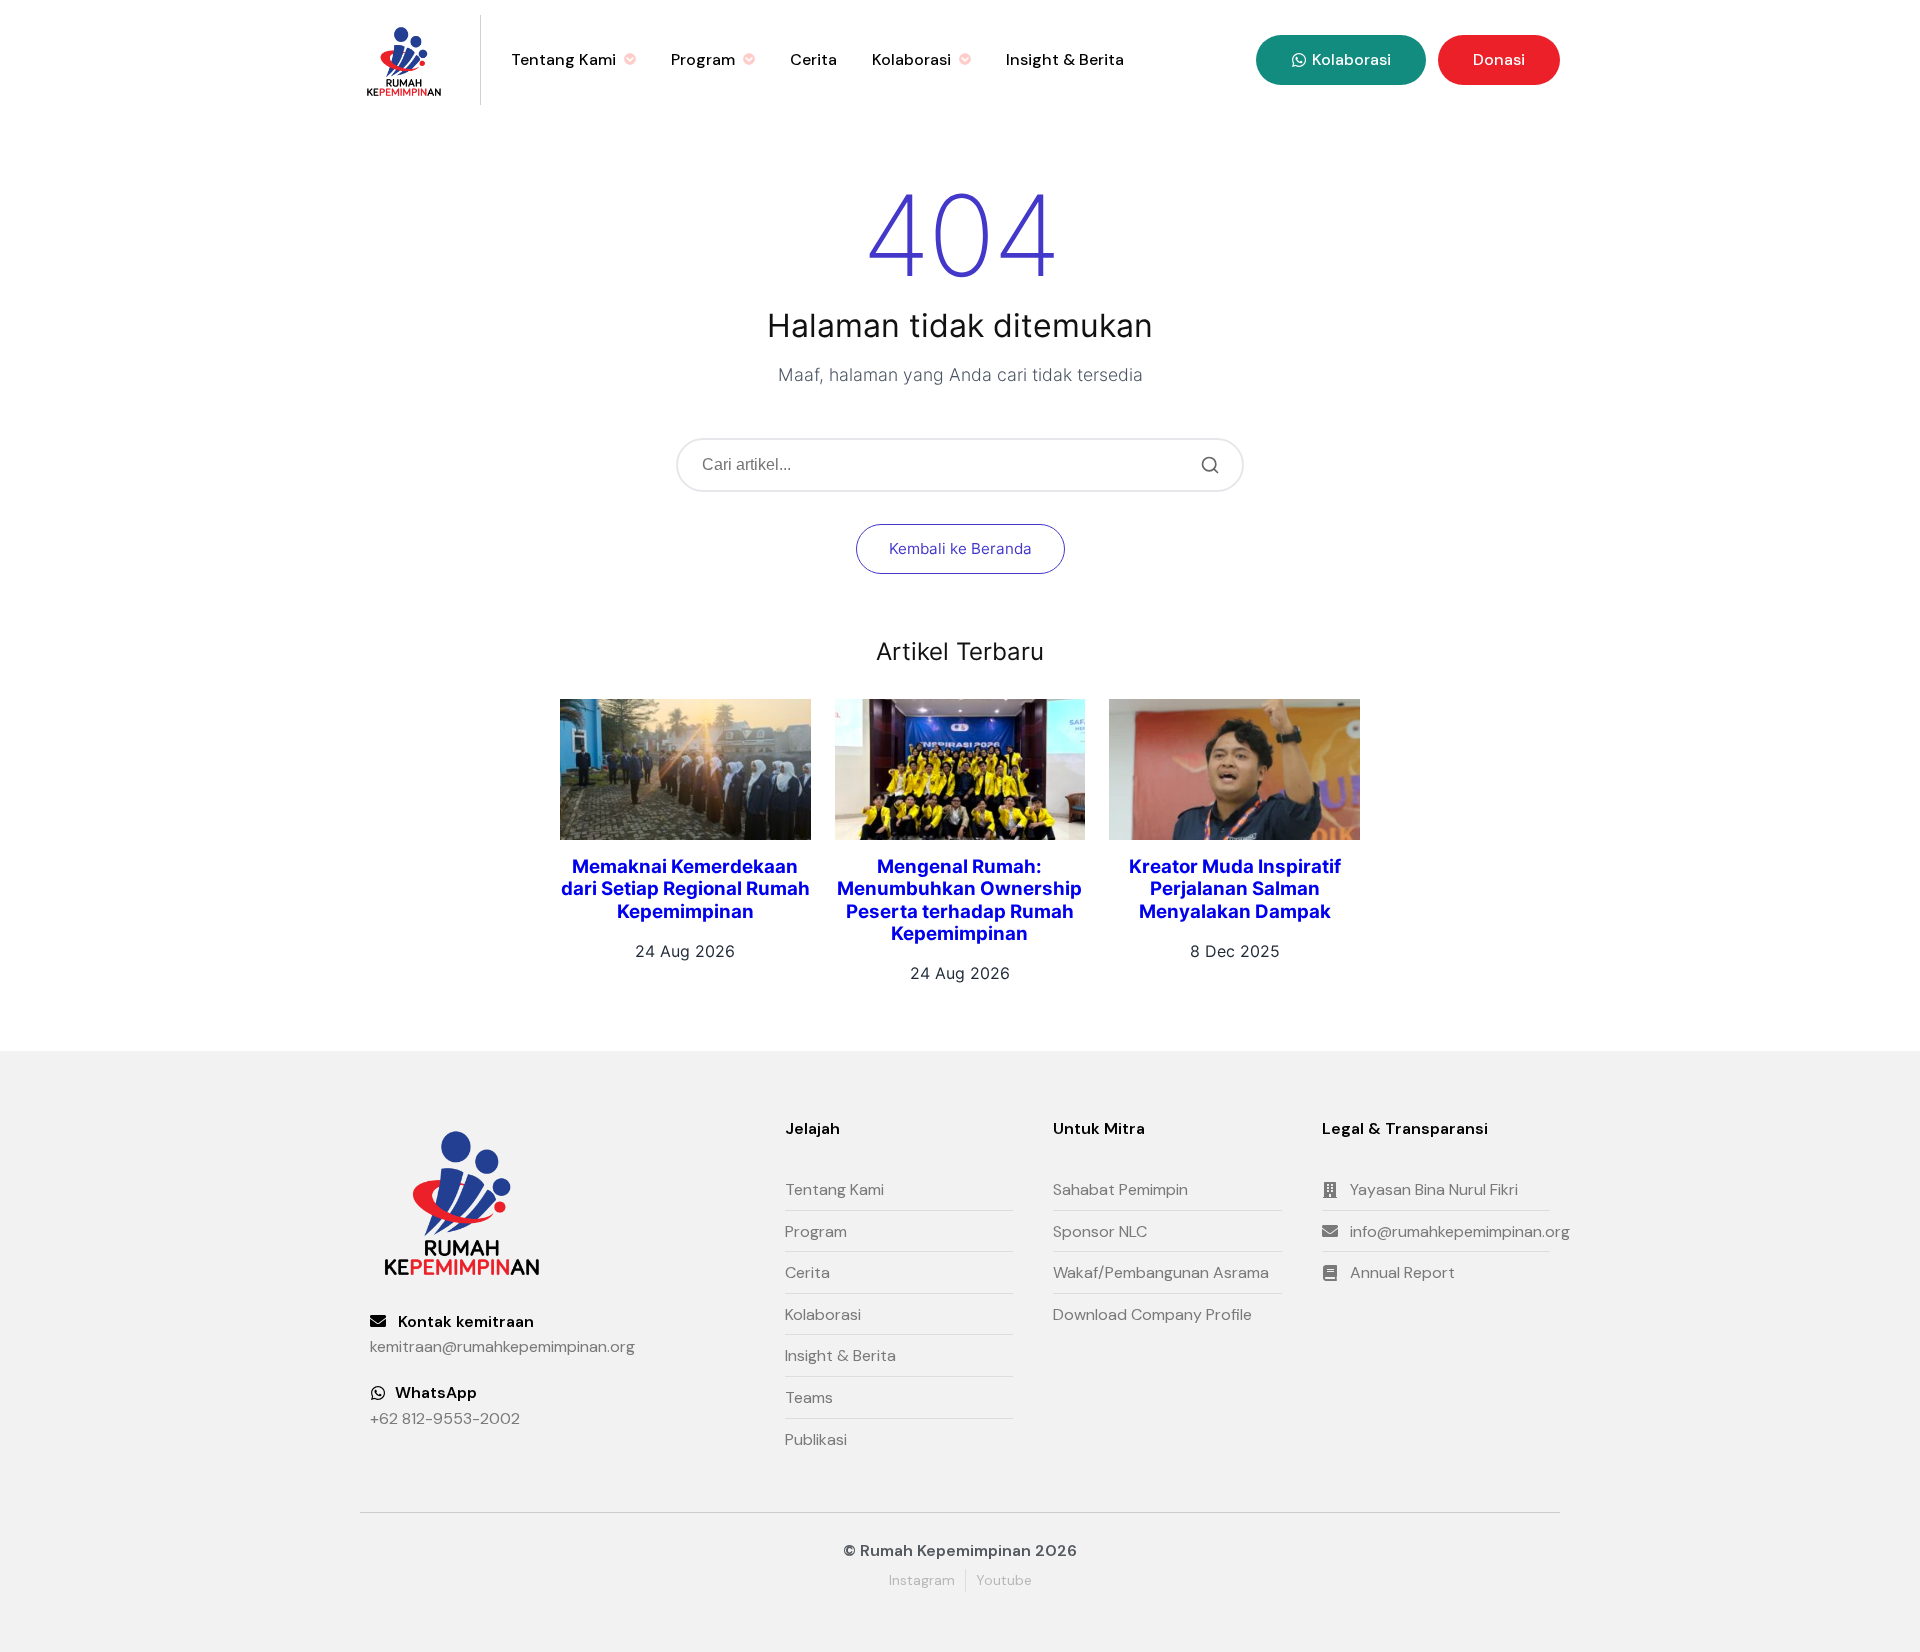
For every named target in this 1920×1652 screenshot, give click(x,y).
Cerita (813, 59)
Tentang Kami (563, 59)
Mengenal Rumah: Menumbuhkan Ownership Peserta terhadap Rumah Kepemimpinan (959, 900)
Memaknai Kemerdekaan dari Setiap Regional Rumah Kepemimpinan (685, 889)
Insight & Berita (1065, 59)
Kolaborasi (911, 59)
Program (703, 59)
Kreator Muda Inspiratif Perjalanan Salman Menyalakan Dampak (1235, 889)
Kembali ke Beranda (960, 548)
